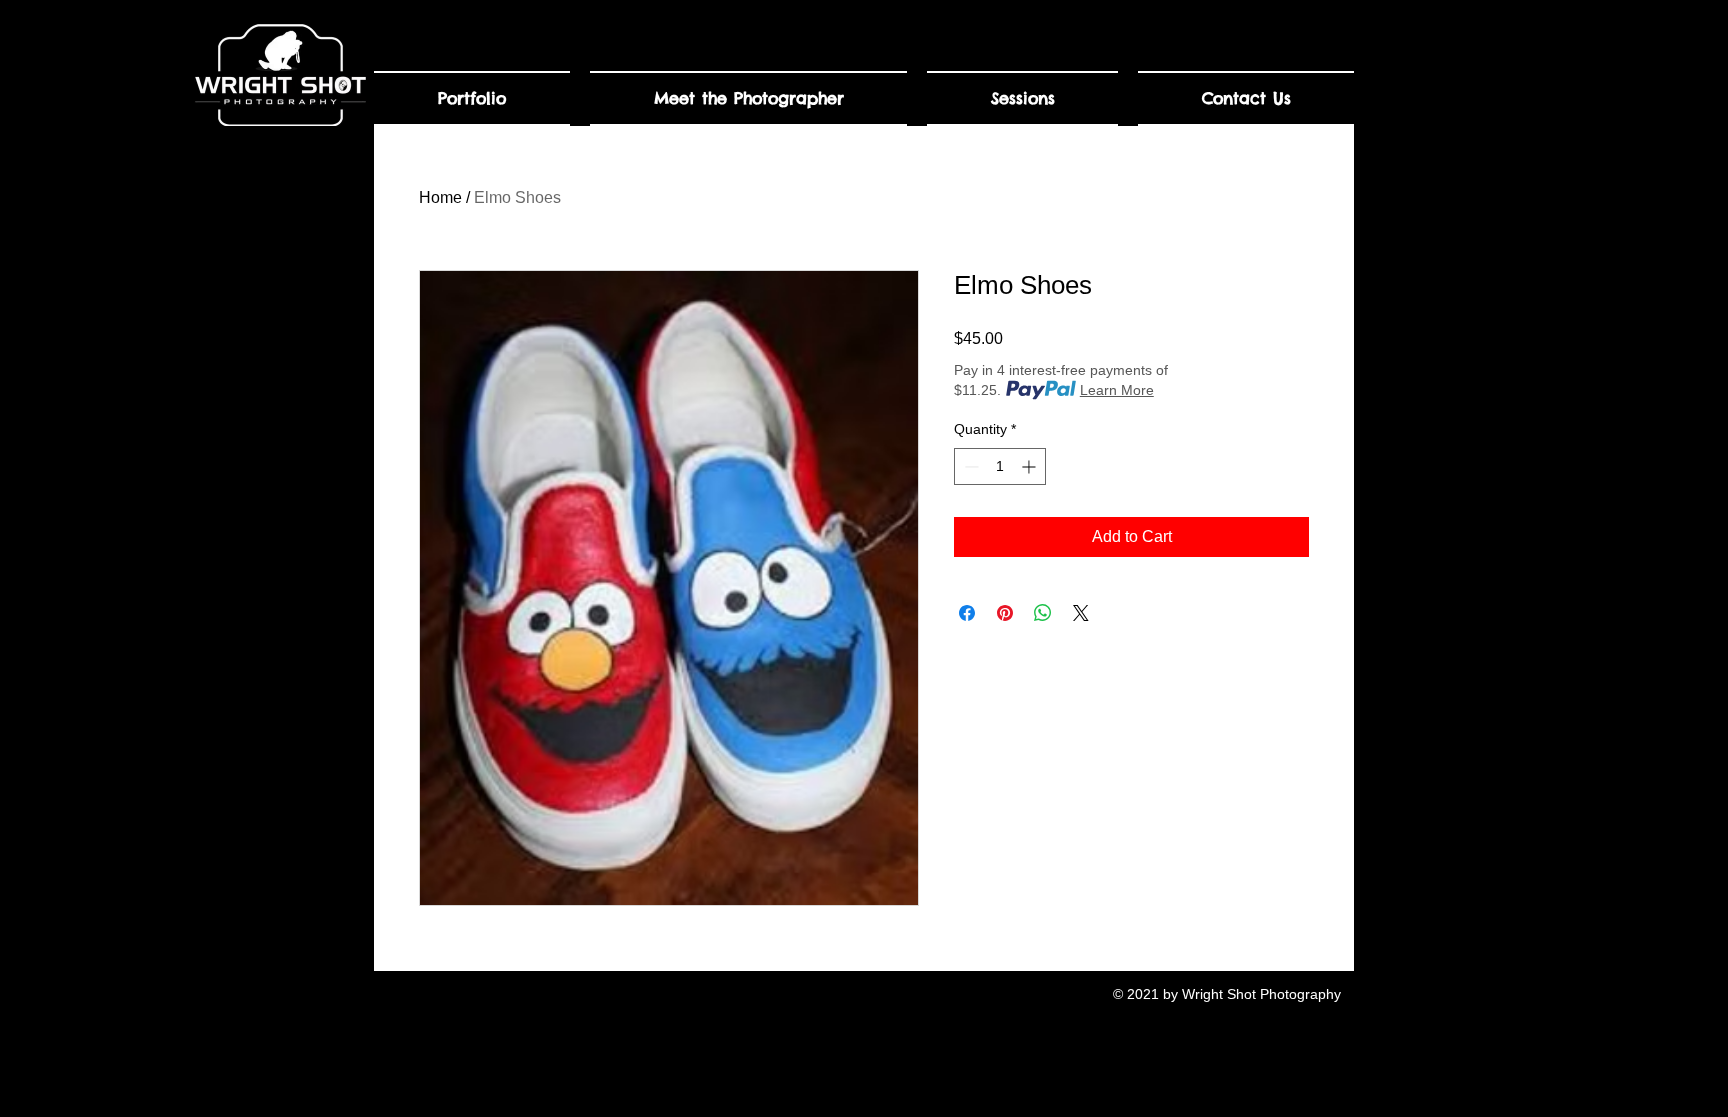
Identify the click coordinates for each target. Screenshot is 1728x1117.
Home (440, 197)
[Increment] (1030, 466)
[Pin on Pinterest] (1005, 613)
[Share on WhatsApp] (1043, 613)
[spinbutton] (1000, 466)
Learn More (1117, 390)
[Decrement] (969, 466)
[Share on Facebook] (967, 613)
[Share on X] (1081, 613)
